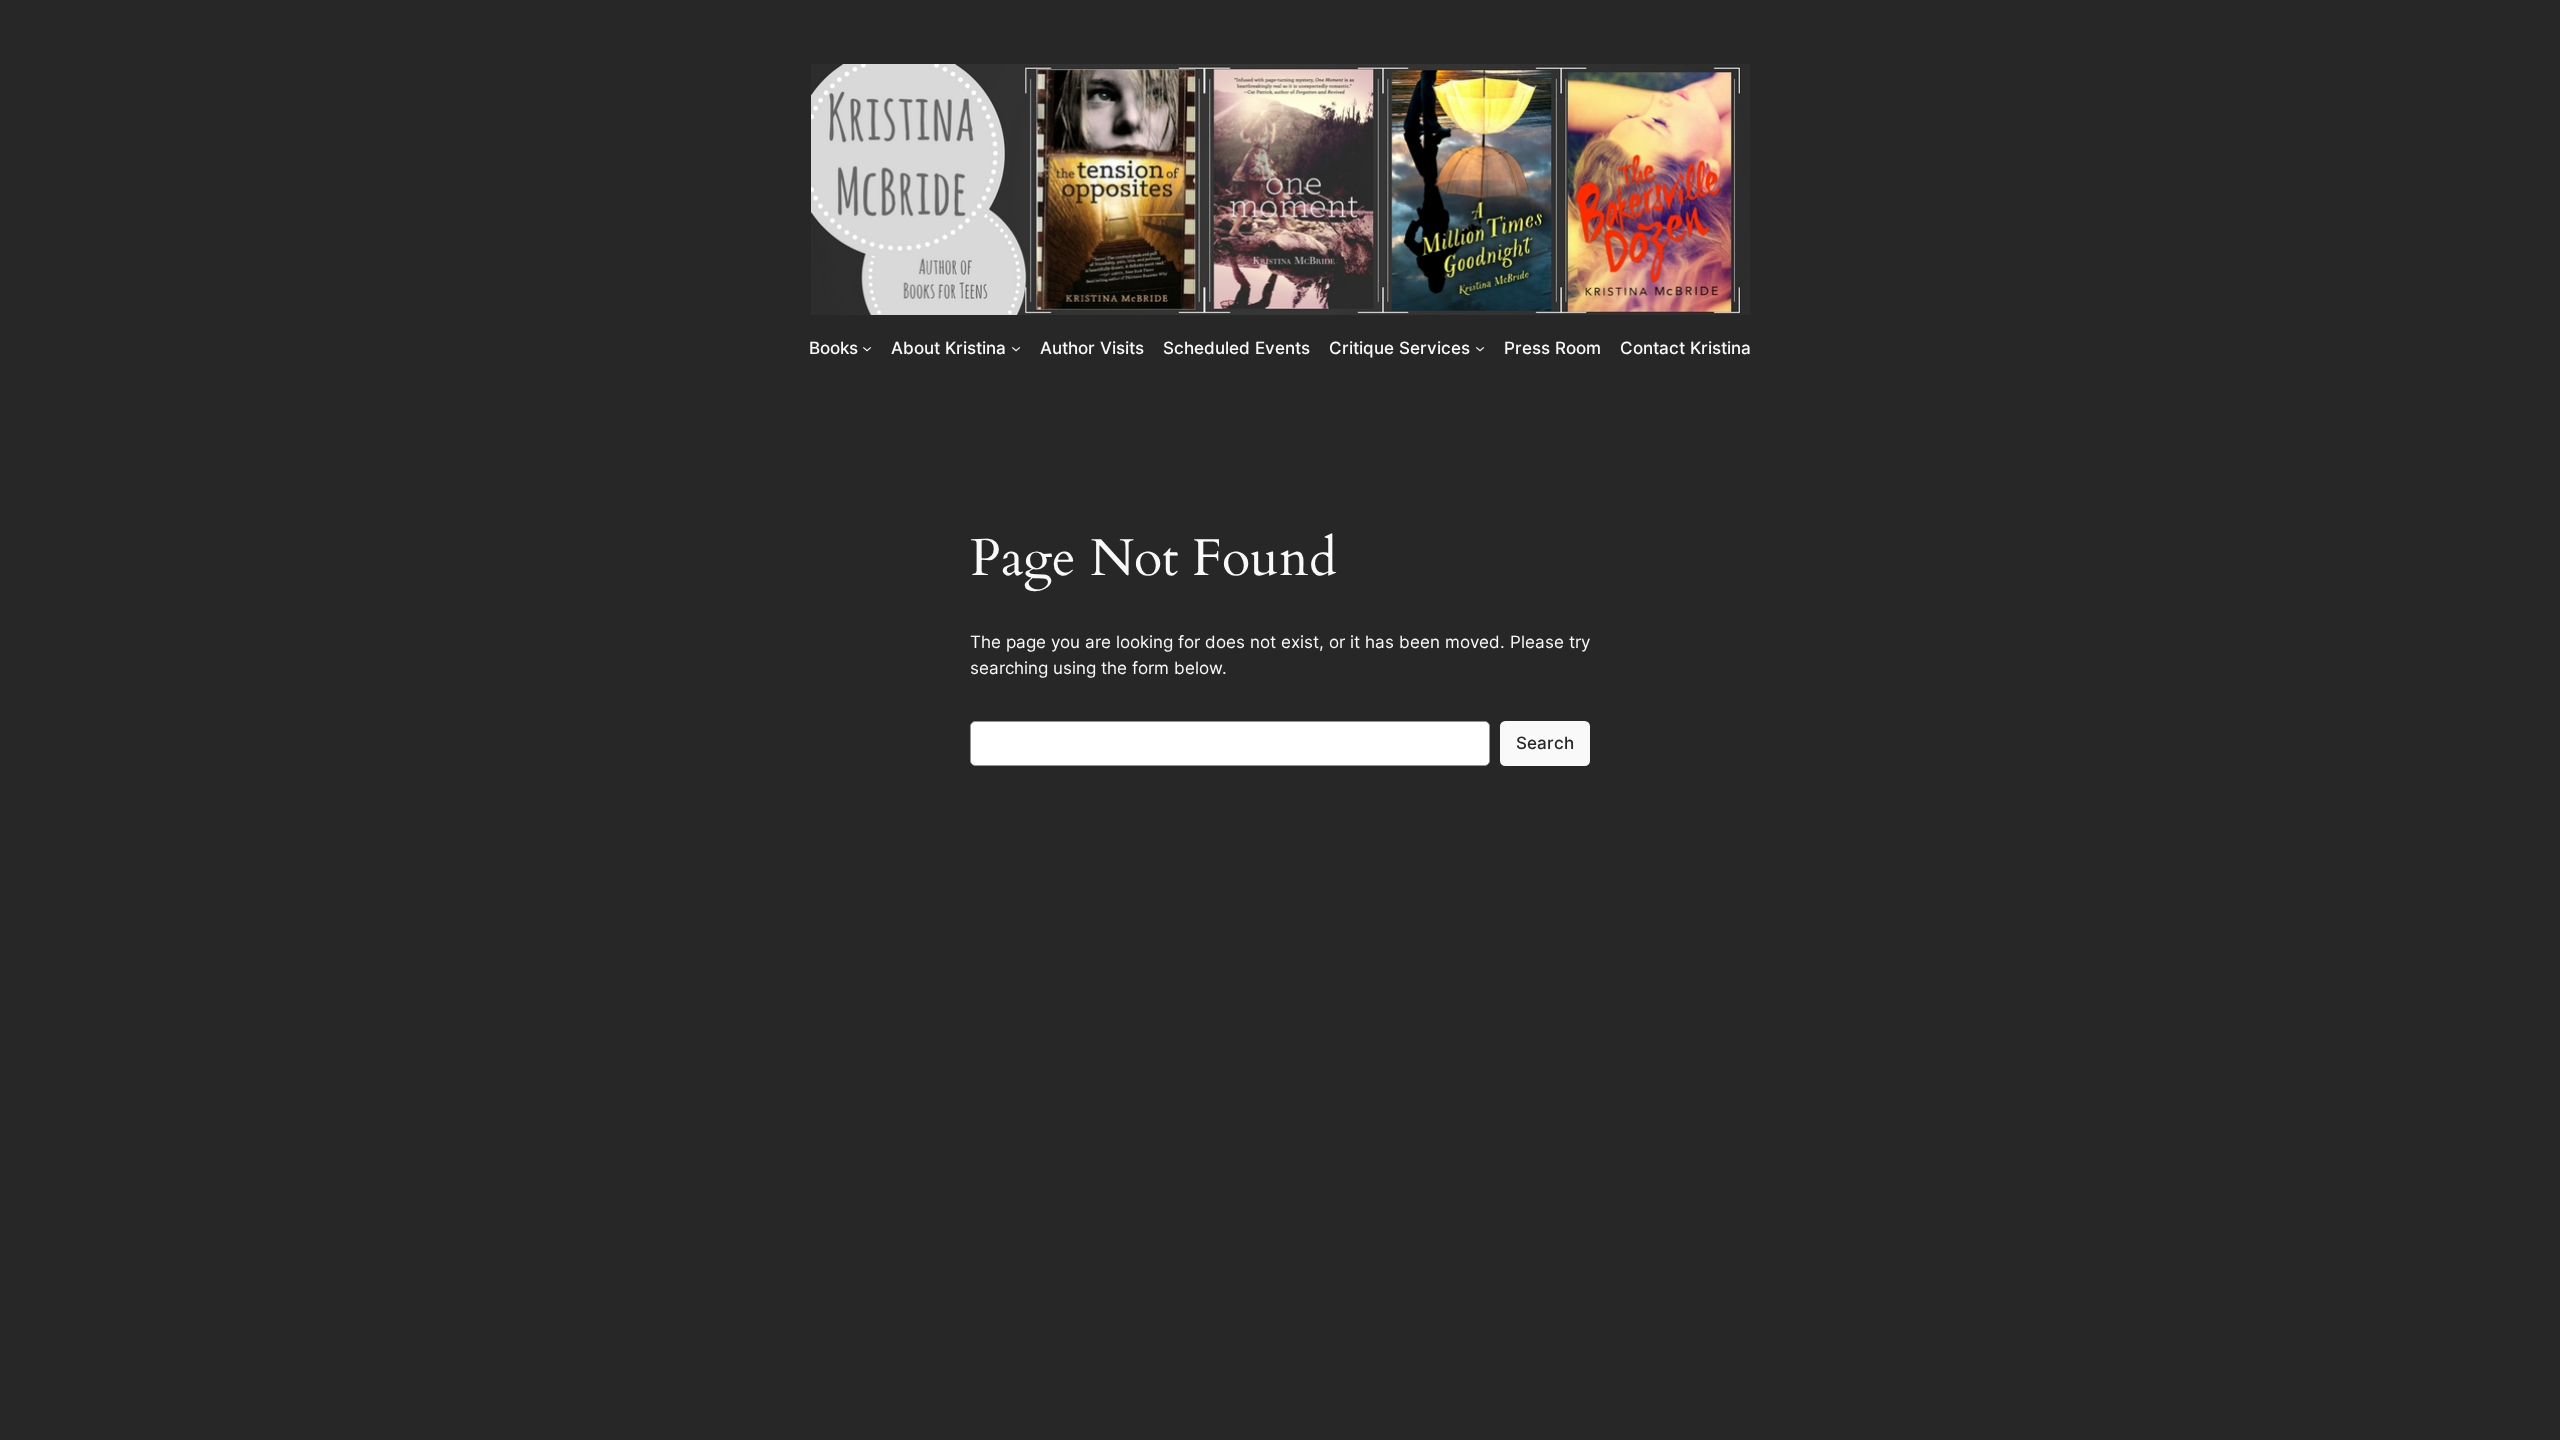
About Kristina (948, 348)
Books (833, 348)
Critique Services (1399, 348)
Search (1545, 743)
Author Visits (1092, 348)
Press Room (1552, 348)
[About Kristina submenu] (1016, 347)
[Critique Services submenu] (1480, 347)
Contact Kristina (1685, 348)
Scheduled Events (1236, 348)
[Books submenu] (867, 347)
